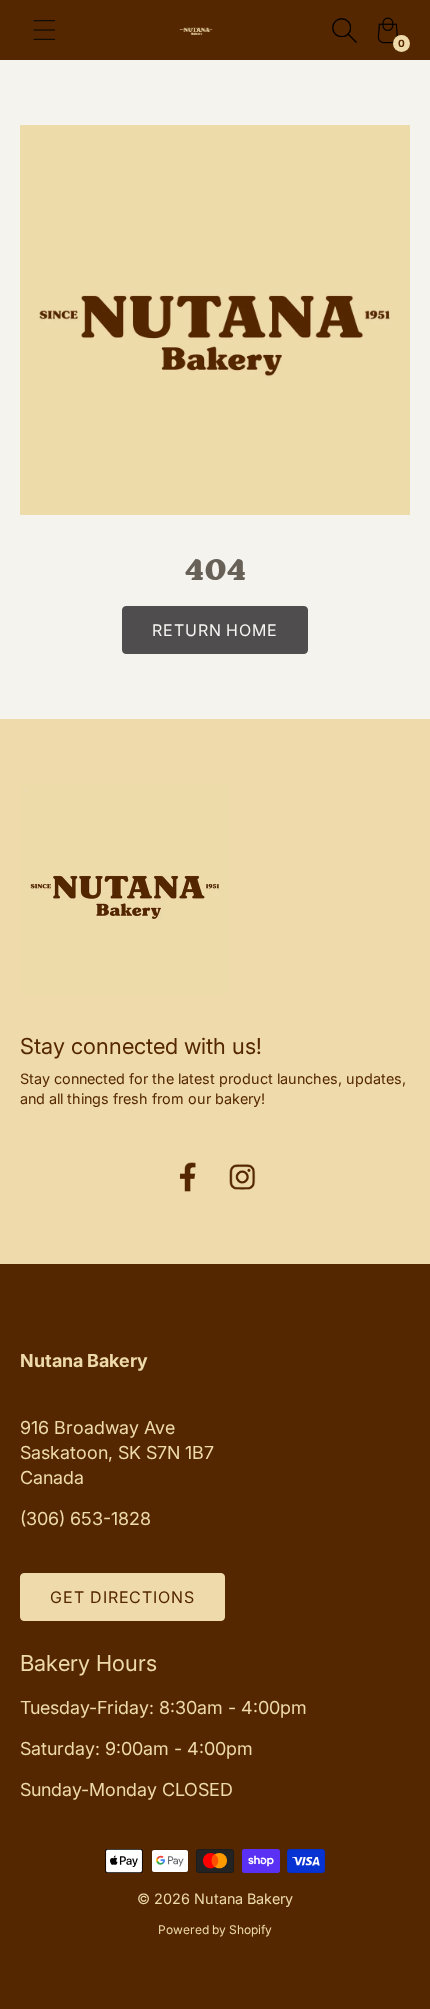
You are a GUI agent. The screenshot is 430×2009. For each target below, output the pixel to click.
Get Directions (122, 1597)
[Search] (344, 30)
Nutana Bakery (243, 1898)
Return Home (215, 630)
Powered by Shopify (215, 1929)
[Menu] (44, 30)
